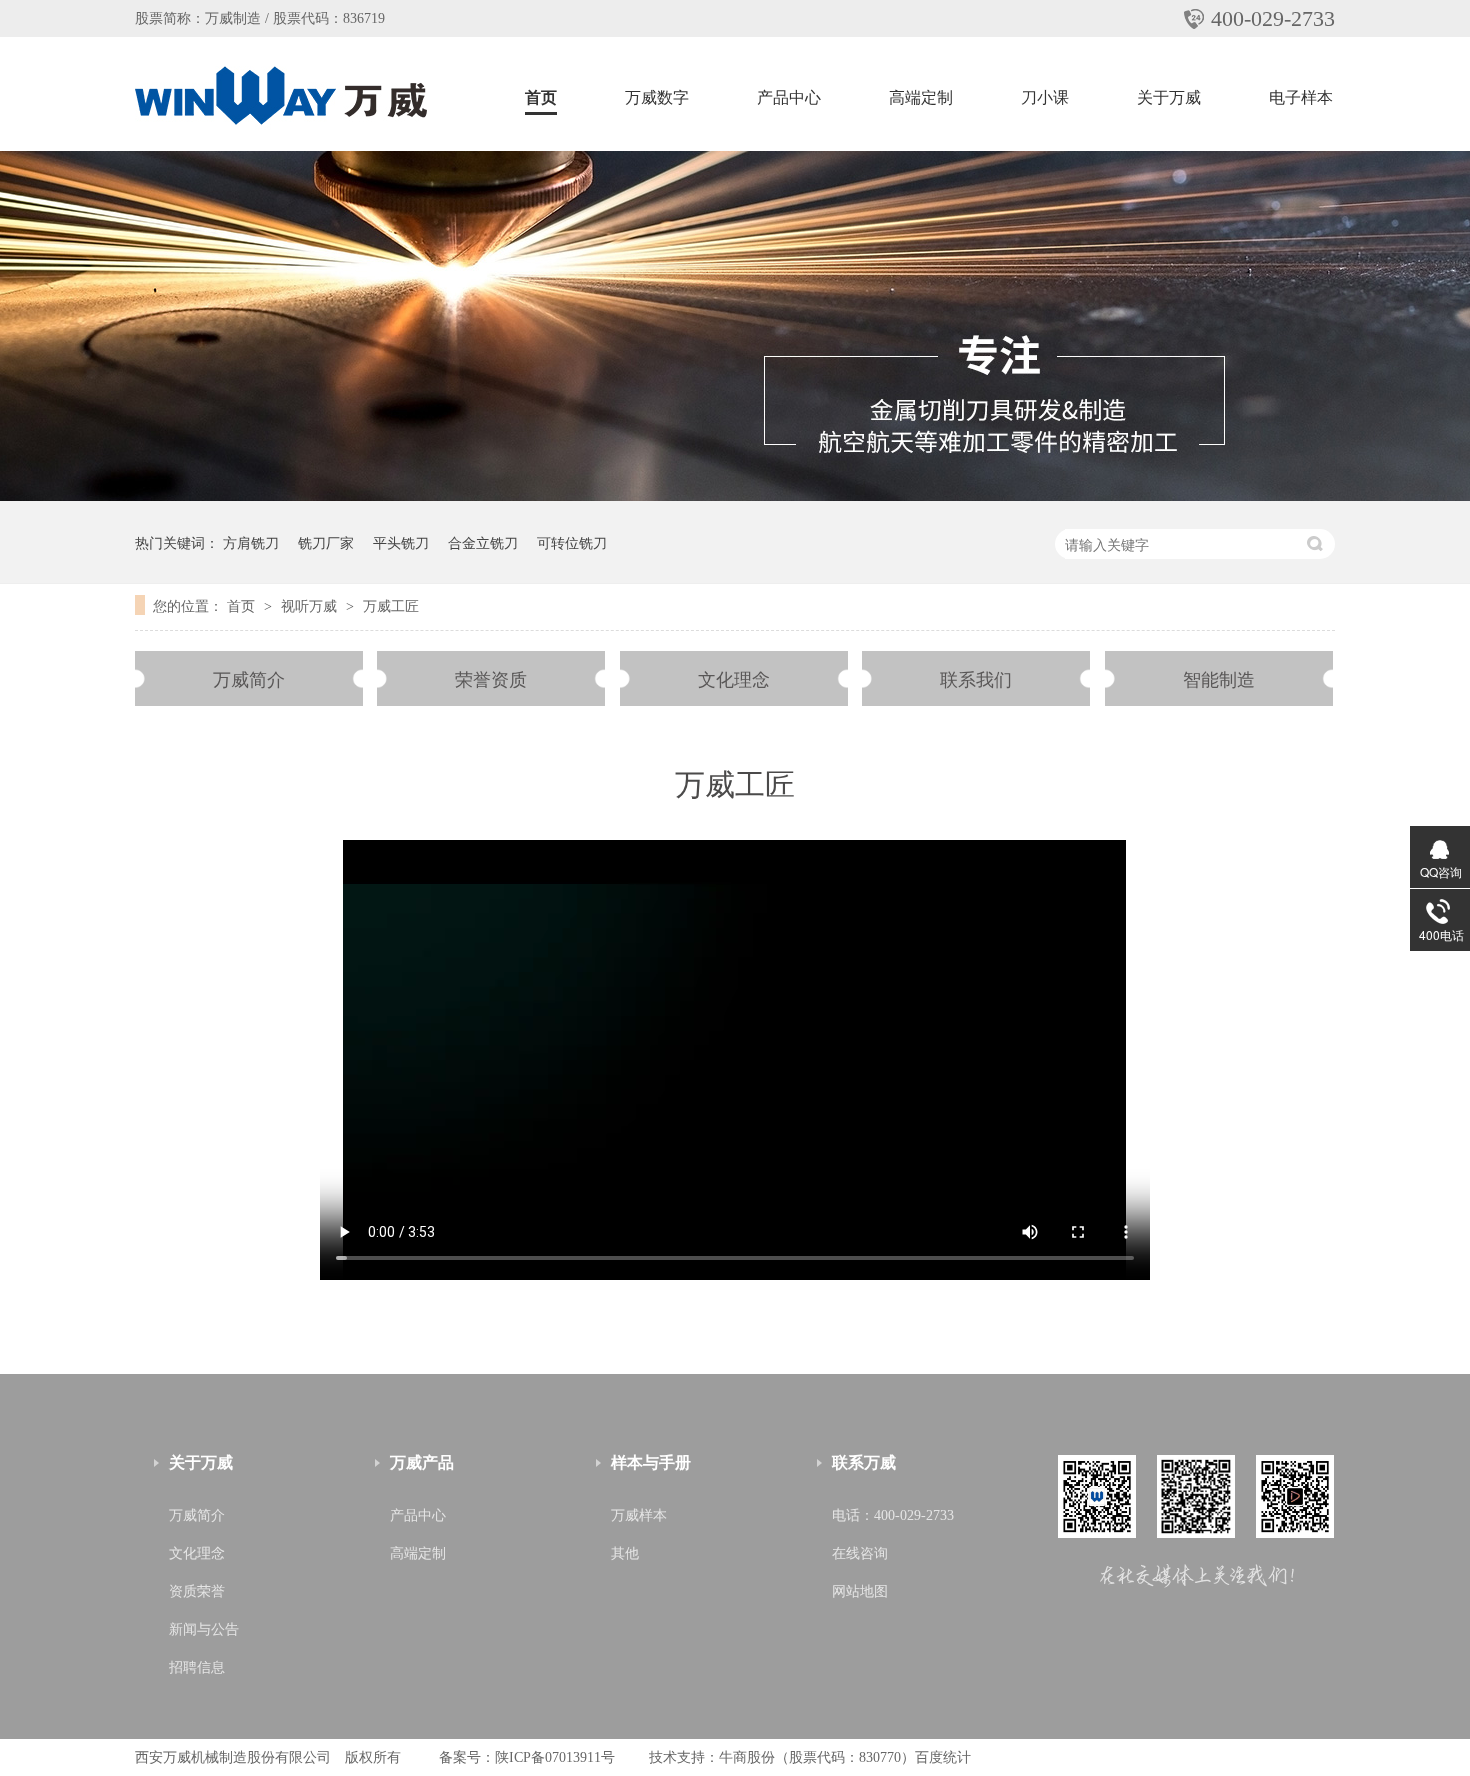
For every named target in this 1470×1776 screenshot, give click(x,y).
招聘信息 (197, 1667)
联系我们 (976, 678)
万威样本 (639, 1515)
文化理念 (734, 678)
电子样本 (1301, 97)
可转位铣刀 (572, 542)
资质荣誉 (197, 1591)
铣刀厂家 (326, 542)
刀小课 (1045, 97)
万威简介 (249, 678)
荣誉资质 (491, 678)
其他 (625, 1553)
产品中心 (789, 97)
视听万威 (311, 605)
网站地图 (860, 1591)
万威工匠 (391, 605)
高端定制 (921, 97)
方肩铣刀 (251, 542)
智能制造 (1219, 678)
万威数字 (657, 97)
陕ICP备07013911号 (555, 1757)
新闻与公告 (204, 1629)
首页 (541, 97)
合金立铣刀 (483, 542)
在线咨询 (860, 1553)
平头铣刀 (401, 542)
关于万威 (1169, 97)
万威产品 (422, 1462)
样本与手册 (651, 1462)
